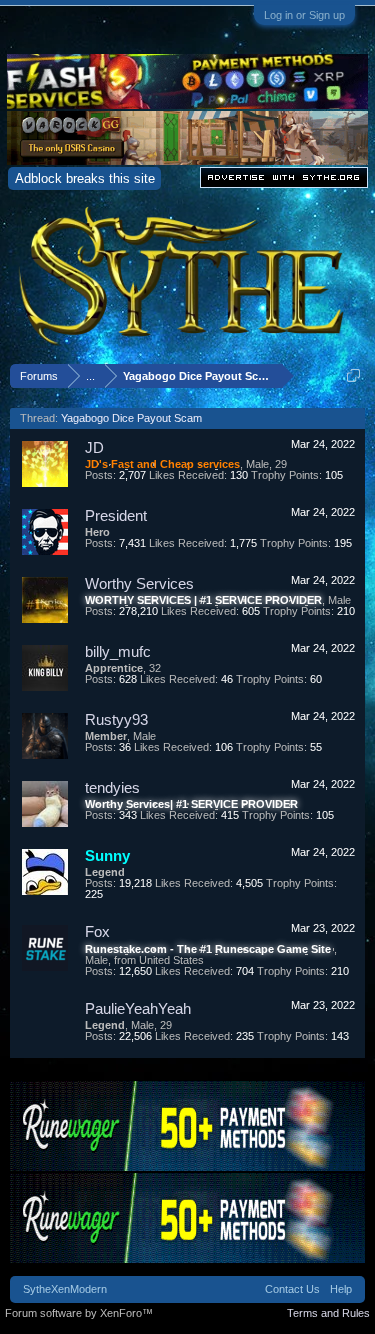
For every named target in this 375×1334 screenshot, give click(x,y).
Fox (97, 931)
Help (341, 1289)
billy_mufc (118, 651)
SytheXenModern (65, 1289)
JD (94, 447)
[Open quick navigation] (353, 375)
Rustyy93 (116, 719)
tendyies (112, 787)
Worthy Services (139, 583)
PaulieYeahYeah (138, 1008)
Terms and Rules (328, 1313)
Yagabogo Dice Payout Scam (131, 418)
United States (171, 960)
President (116, 515)
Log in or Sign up (304, 15)
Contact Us (292, 1289)
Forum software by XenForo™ (79, 1313)
